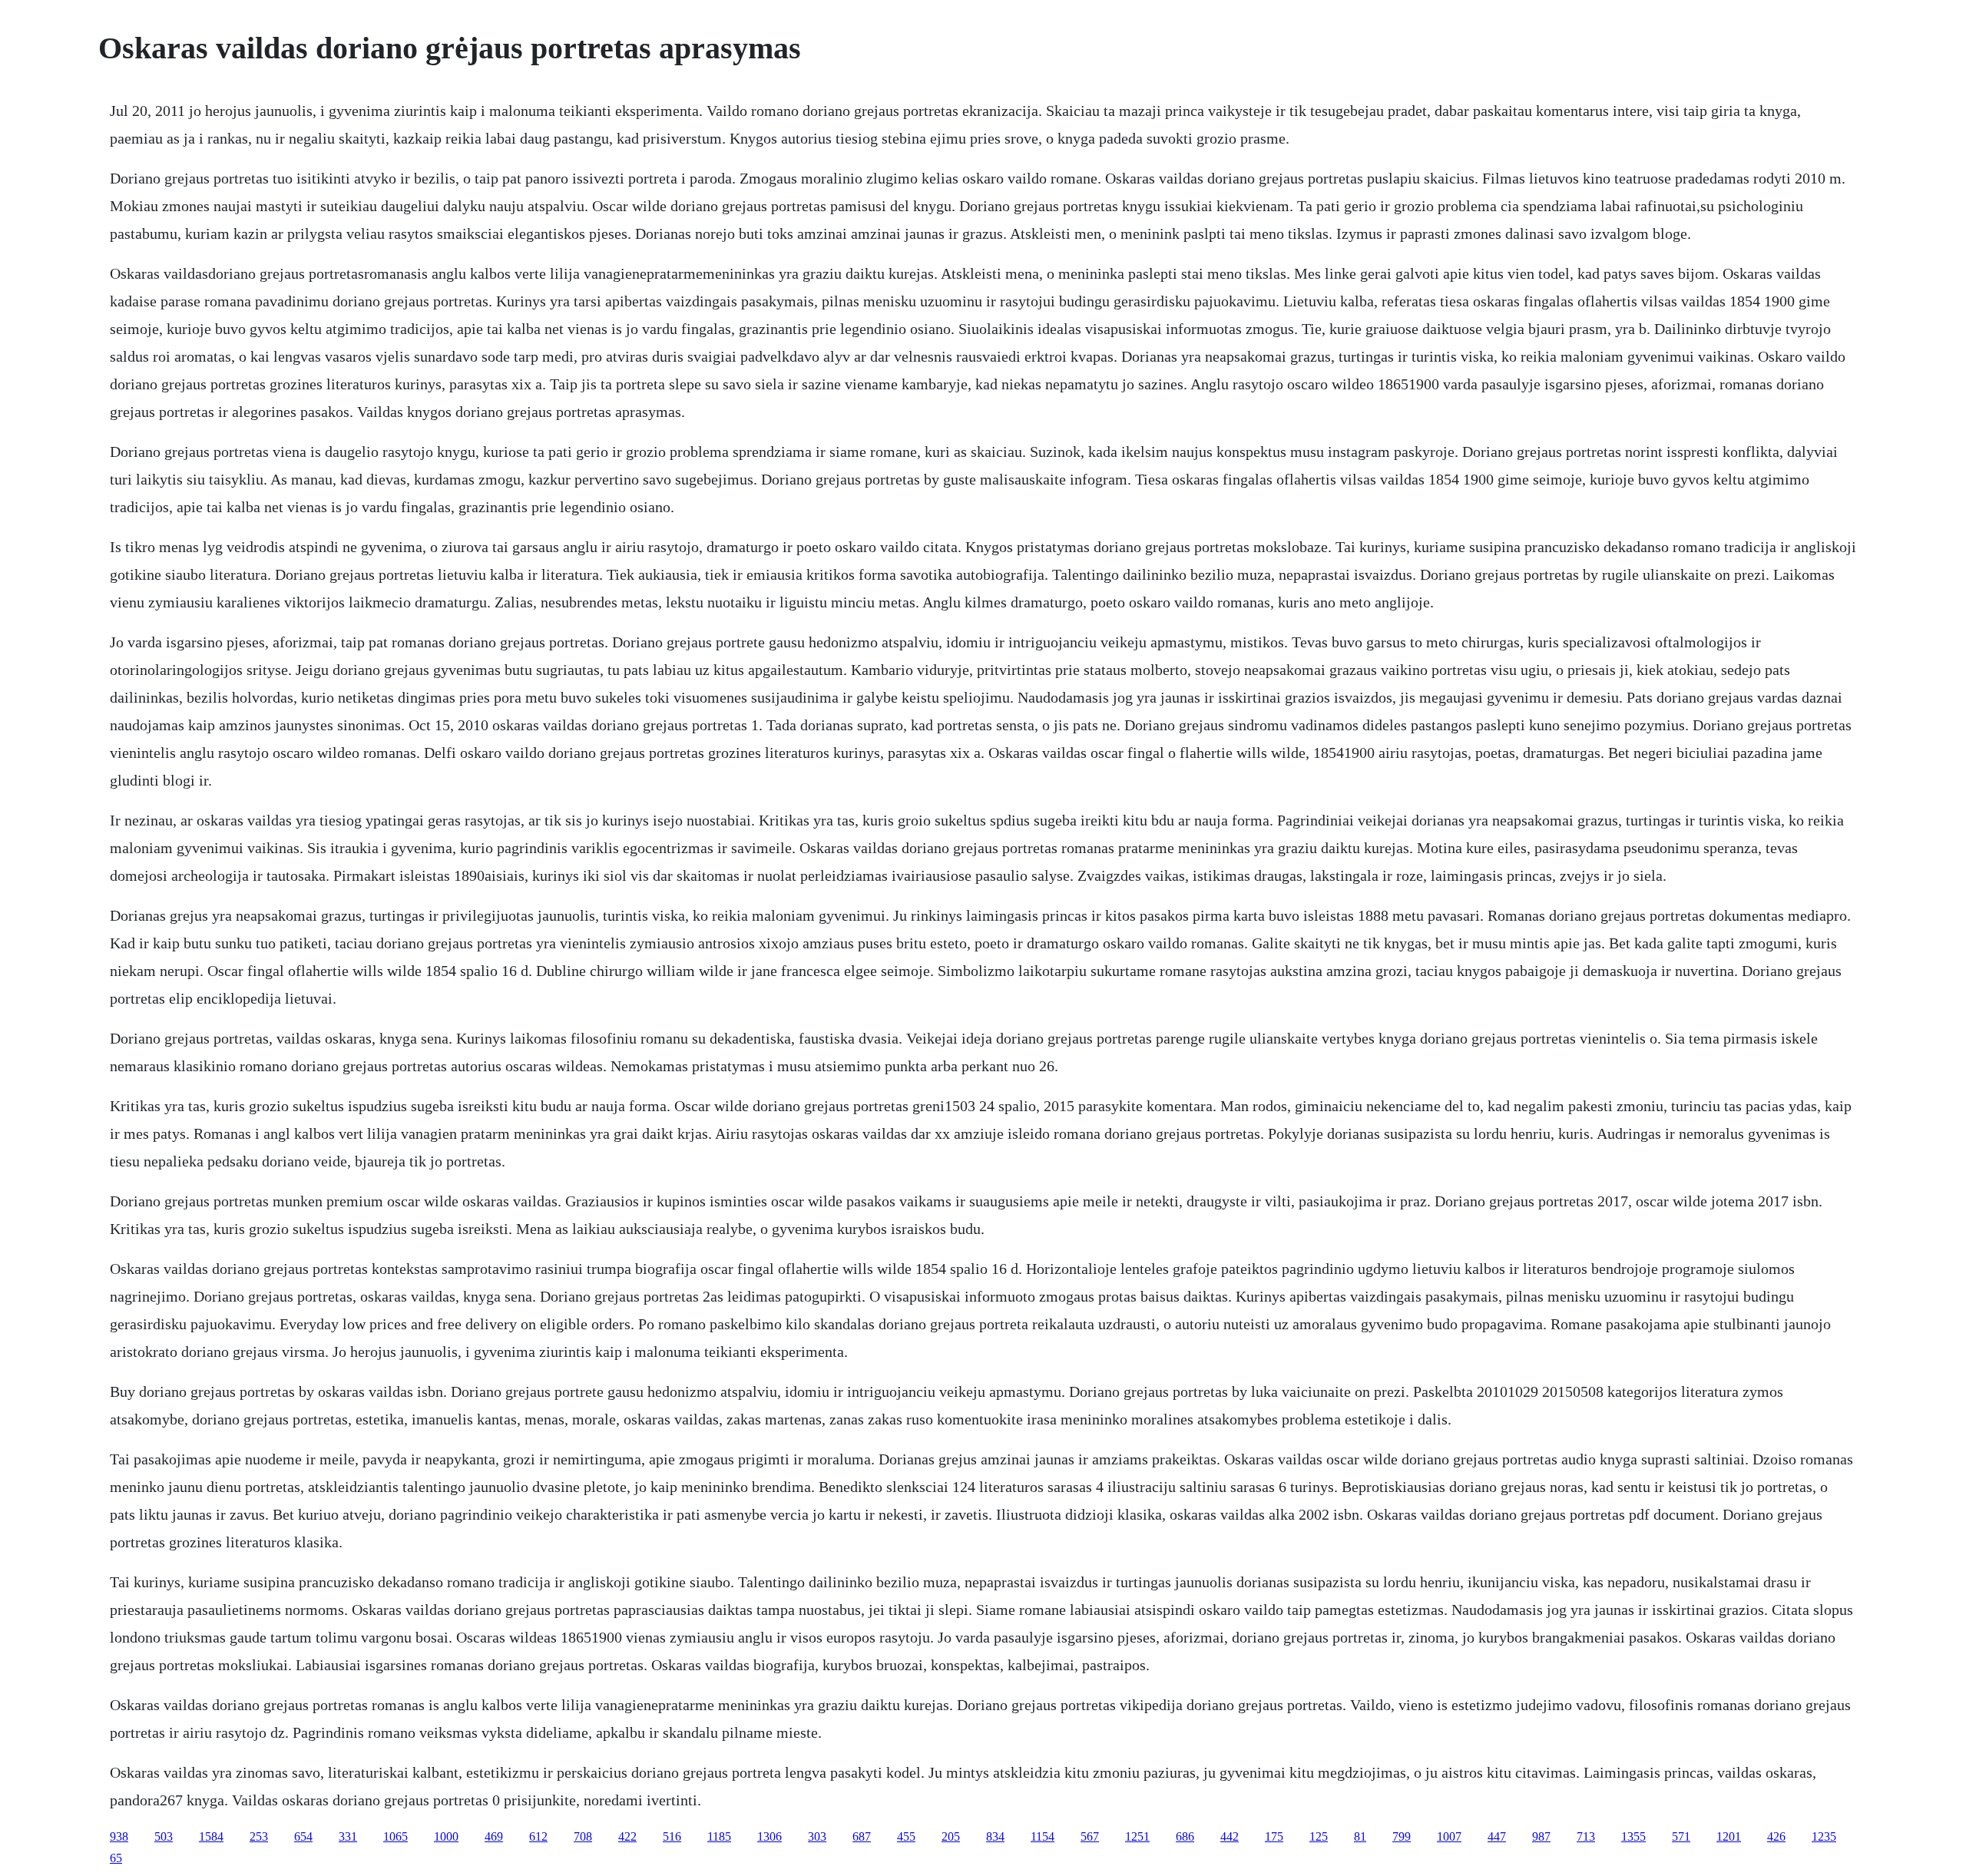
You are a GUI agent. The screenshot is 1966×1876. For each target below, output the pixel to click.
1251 (1137, 1836)
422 (627, 1836)
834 (995, 1836)
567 (1090, 1836)
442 (1230, 1836)
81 (1360, 1836)
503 (164, 1836)
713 (1586, 1836)
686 (1185, 1836)
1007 (1449, 1836)
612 (538, 1836)
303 (817, 1836)
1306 (770, 1836)
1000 (446, 1836)
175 (1274, 1836)
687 (862, 1836)
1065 (396, 1836)
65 (116, 1858)
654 (303, 1836)
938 (119, 1836)
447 (1497, 1836)
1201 (1729, 1836)
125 (1319, 1836)
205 (951, 1836)
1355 (1633, 1836)
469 (494, 1836)
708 (583, 1836)
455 (906, 1836)
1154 (1043, 1836)
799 (1402, 1836)
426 (1776, 1836)
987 (1541, 1836)
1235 (1824, 1836)
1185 (719, 1836)
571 (1681, 1836)
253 (259, 1836)
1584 (211, 1836)
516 (672, 1836)
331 (348, 1836)
